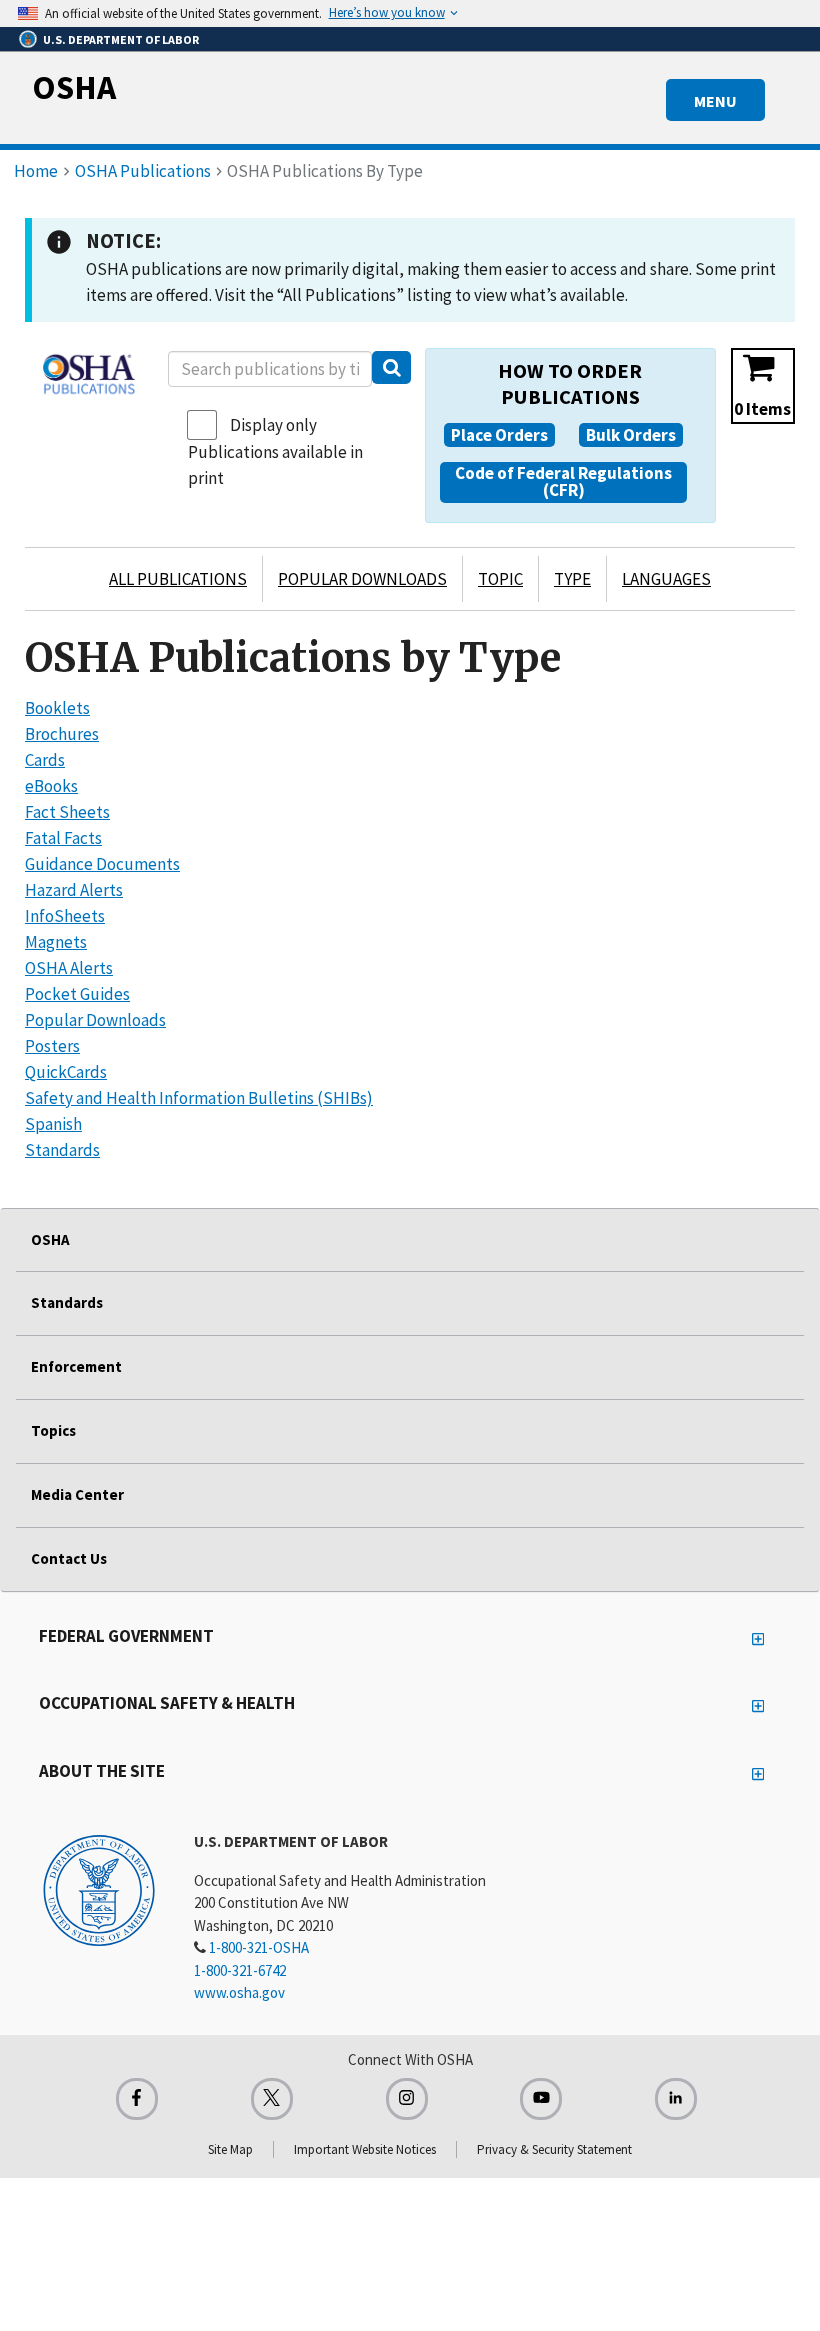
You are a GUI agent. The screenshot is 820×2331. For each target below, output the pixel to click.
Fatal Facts (63, 838)
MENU (715, 101)
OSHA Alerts (69, 968)
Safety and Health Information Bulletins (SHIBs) (199, 1098)
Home (36, 171)
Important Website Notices (365, 2149)
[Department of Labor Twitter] (272, 2099)
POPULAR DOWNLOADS (362, 579)
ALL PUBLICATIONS (178, 579)
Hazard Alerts (74, 890)
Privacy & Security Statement (554, 2149)
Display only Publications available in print (275, 451)
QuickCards (66, 1072)
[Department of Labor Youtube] (541, 2099)
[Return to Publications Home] (89, 373)
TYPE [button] (572, 579)
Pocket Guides (77, 994)
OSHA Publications (143, 171)
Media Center (77, 1494)
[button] (499, 435)
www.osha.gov (239, 1992)
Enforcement (76, 1366)
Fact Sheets (67, 812)
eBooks (51, 786)
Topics (53, 1430)
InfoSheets (65, 916)
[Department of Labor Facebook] (137, 2099)
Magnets (56, 942)
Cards (45, 760)
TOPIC (500, 579)
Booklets (57, 708)
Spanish (53, 1124)
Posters (52, 1046)
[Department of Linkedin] (676, 2099)
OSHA (74, 87)
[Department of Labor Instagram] (407, 2099)
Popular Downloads (95, 1020)
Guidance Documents (102, 864)
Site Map (230, 2149)
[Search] (391, 367)
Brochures (62, 734)
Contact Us (69, 1558)
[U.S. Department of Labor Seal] (99, 1889)
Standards (62, 1150)
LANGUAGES (666, 579)
